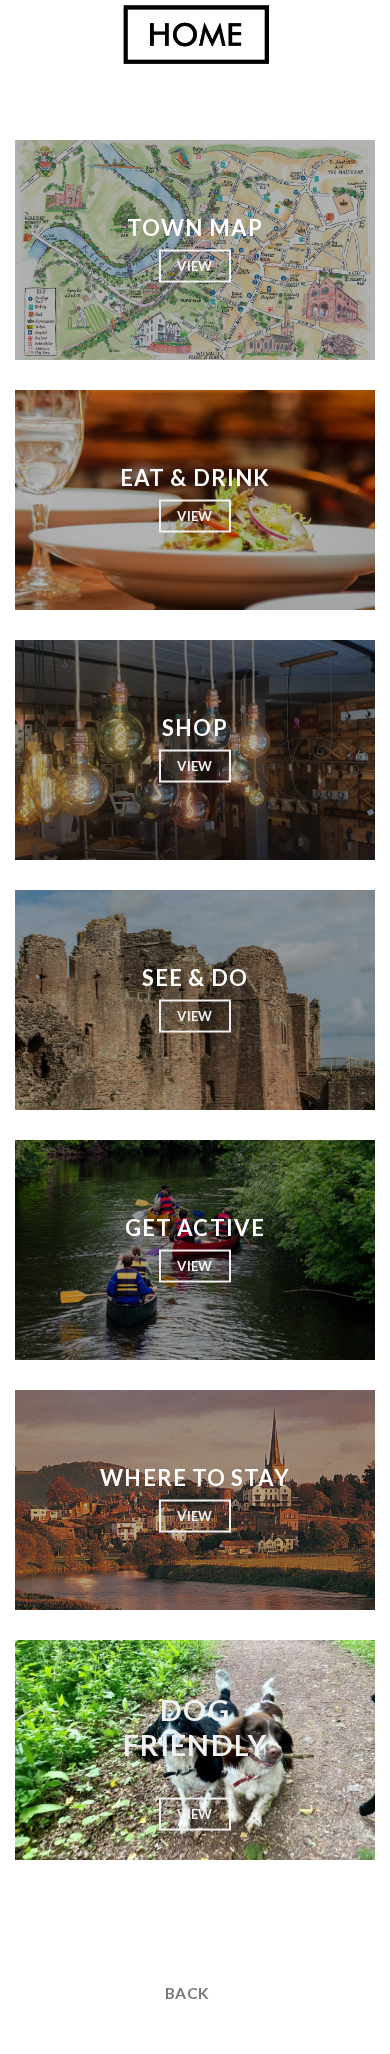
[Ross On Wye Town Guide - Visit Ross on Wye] (195, 35)
